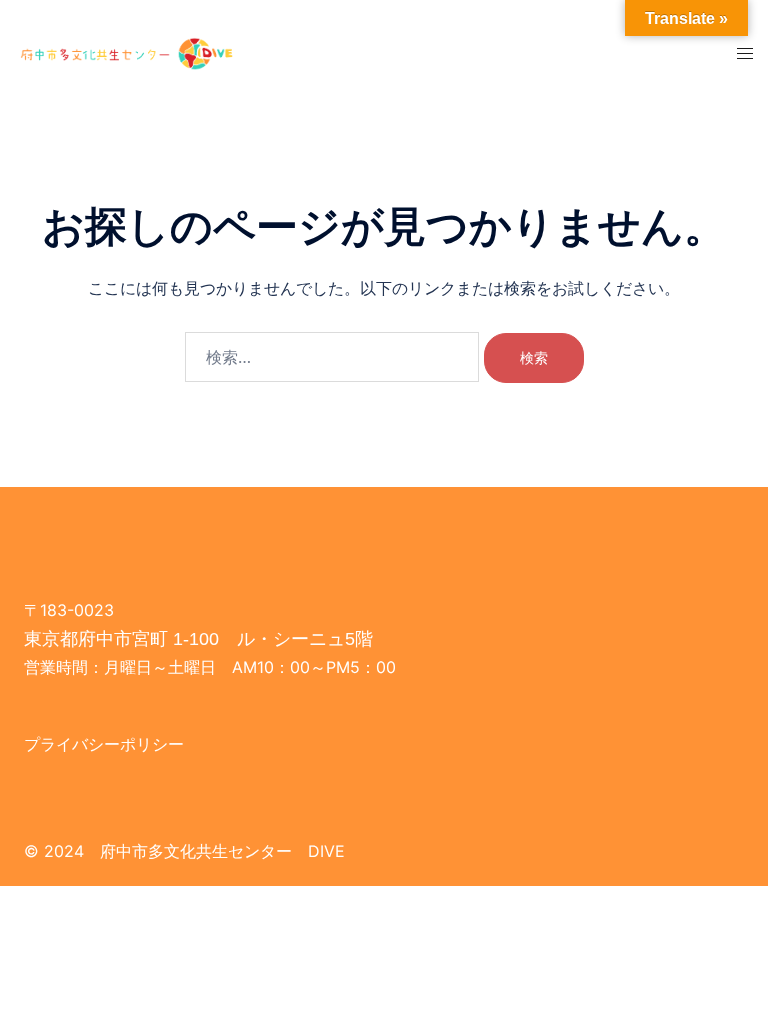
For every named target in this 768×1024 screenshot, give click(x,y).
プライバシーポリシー (104, 744)
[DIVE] (128, 52)
